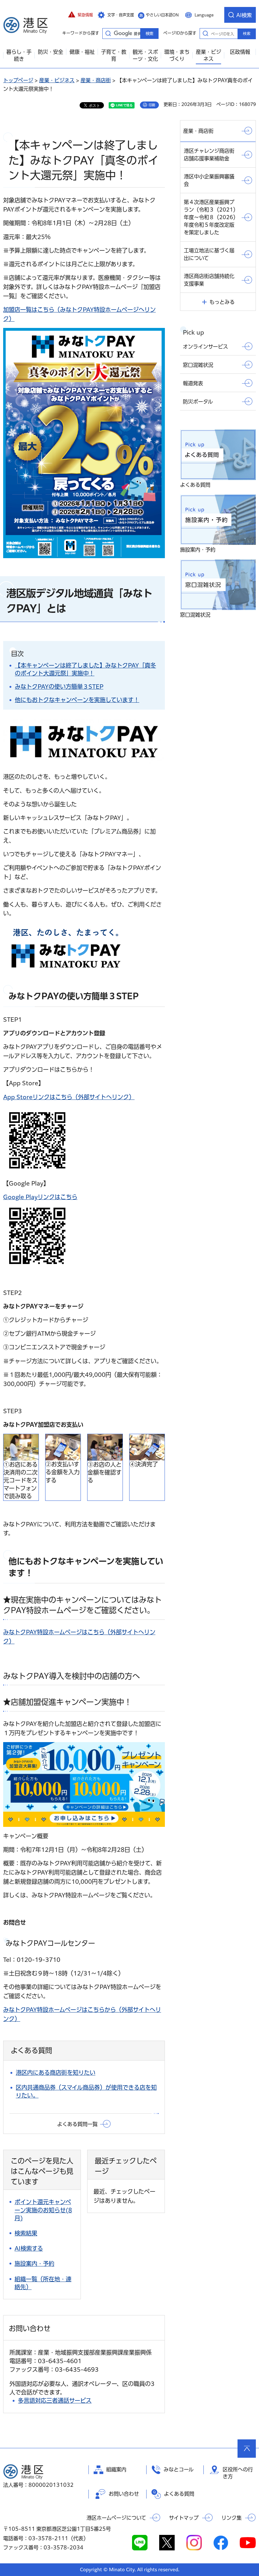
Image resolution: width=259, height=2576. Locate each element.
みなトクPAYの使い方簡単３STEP (59, 687)
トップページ (18, 80)
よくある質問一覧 (77, 2124)
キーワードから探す (108, 33)
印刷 (152, 105)
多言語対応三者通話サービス (55, 2400)
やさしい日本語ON (162, 15)
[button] (81, 15)
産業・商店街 (96, 80)
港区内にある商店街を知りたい (56, 2073)
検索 (247, 34)
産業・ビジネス (57, 80)
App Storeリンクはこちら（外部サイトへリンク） (69, 1097)
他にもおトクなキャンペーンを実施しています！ (77, 700)
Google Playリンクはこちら (40, 1197)
